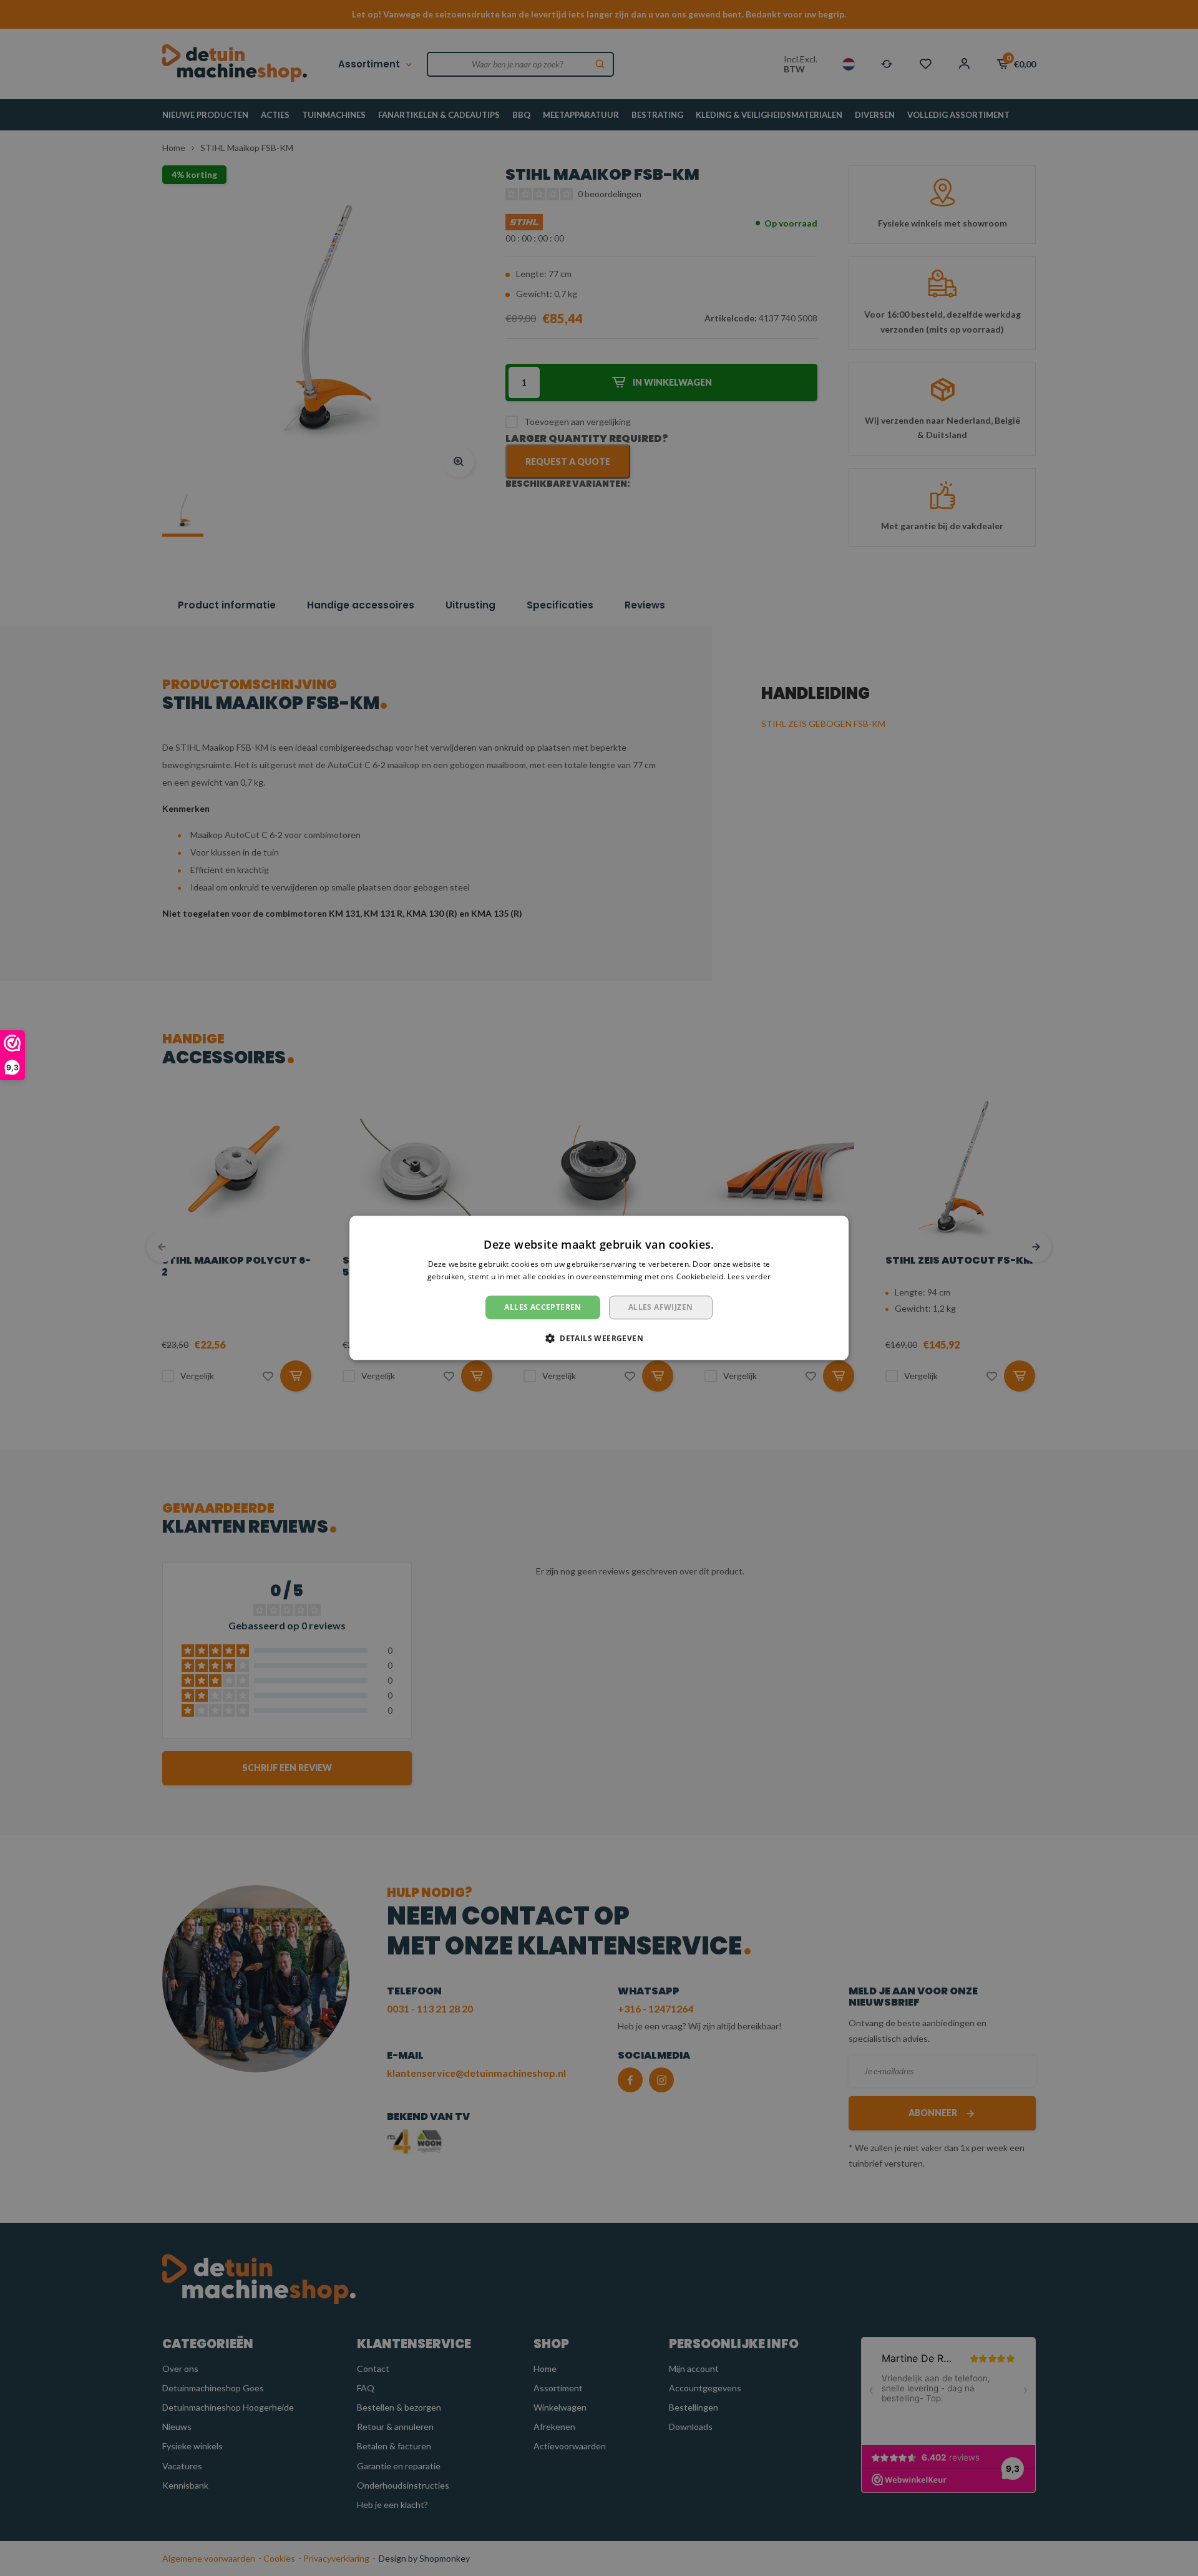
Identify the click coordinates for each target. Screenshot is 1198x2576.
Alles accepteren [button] (543, 1307)
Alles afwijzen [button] (661, 1307)
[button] (599, 1339)
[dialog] (599, 1288)
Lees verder (749, 1277)
